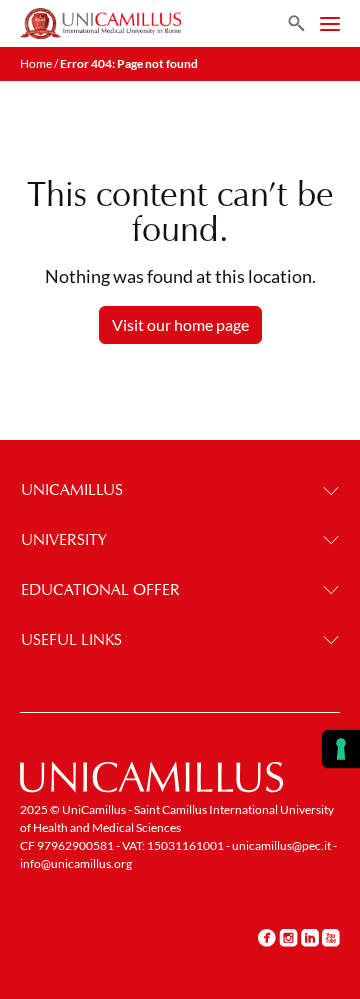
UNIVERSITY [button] (64, 539)
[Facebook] (267, 937)
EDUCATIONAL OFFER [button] (100, 589)
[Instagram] (288, 937)
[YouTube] (331, 937)
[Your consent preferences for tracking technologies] (341, 749)
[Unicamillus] (100, 23)
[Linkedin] (310, 937)
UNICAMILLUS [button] (72, 489)
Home (36, 63)
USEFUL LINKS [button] (71, 639)
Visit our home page (180, 324)
